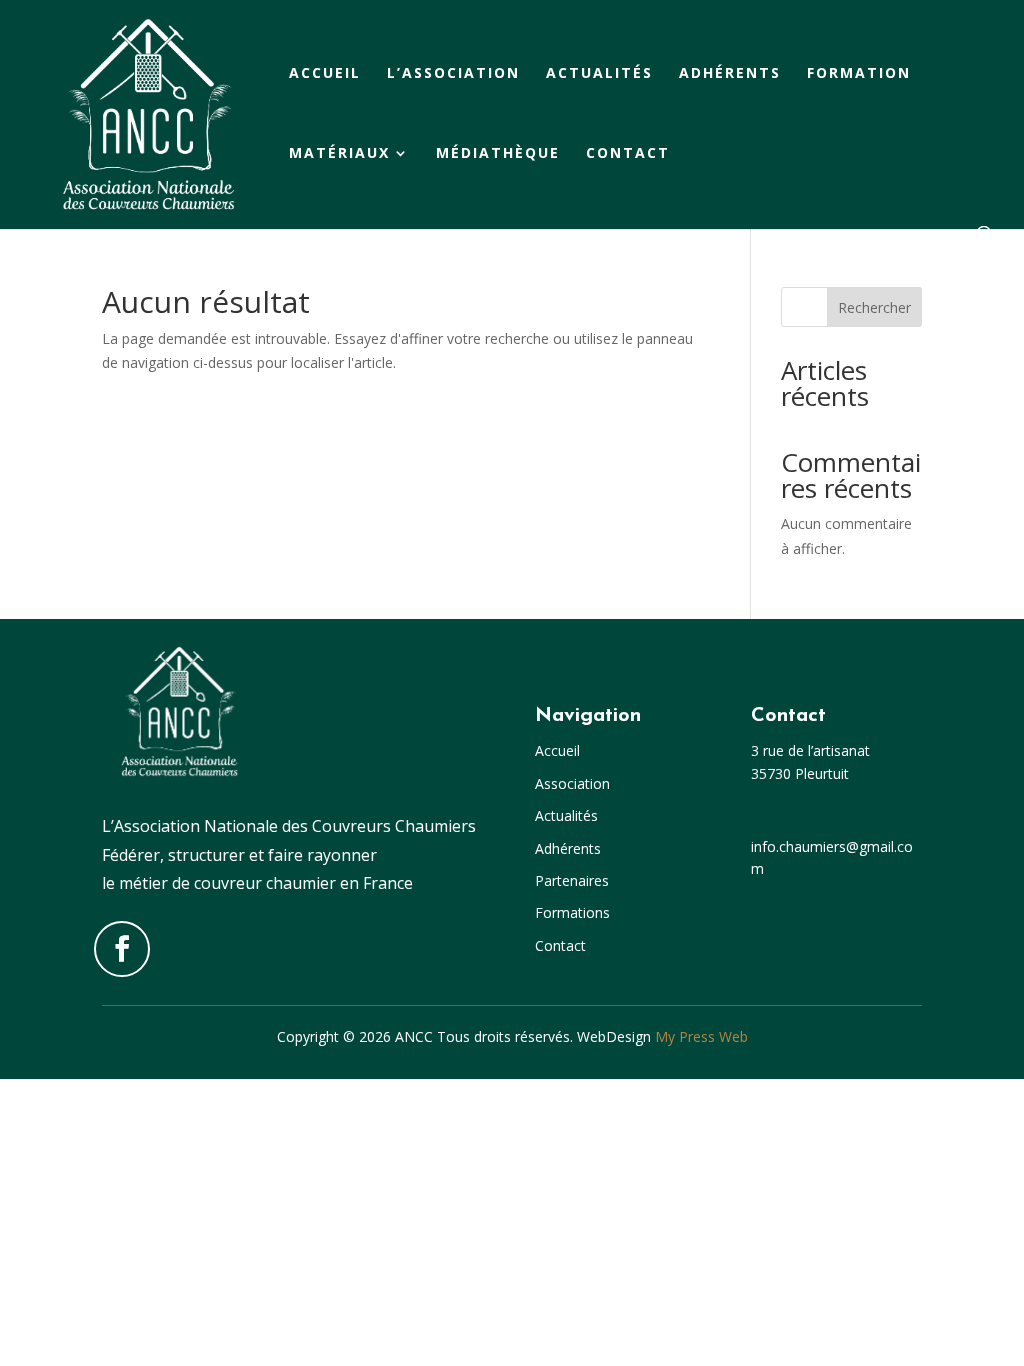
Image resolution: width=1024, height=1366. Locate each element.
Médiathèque (498, 154)
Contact (628, 154)
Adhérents (730, 74)
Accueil (325, 74)
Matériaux (339, 154)
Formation (859, 74)
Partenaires (572, 880)
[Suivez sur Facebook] (122, 949)
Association (572, 783)
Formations (572, 912)
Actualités (599, 74)
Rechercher (874, 307)
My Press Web (701, 1036)
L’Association (453, 74)
